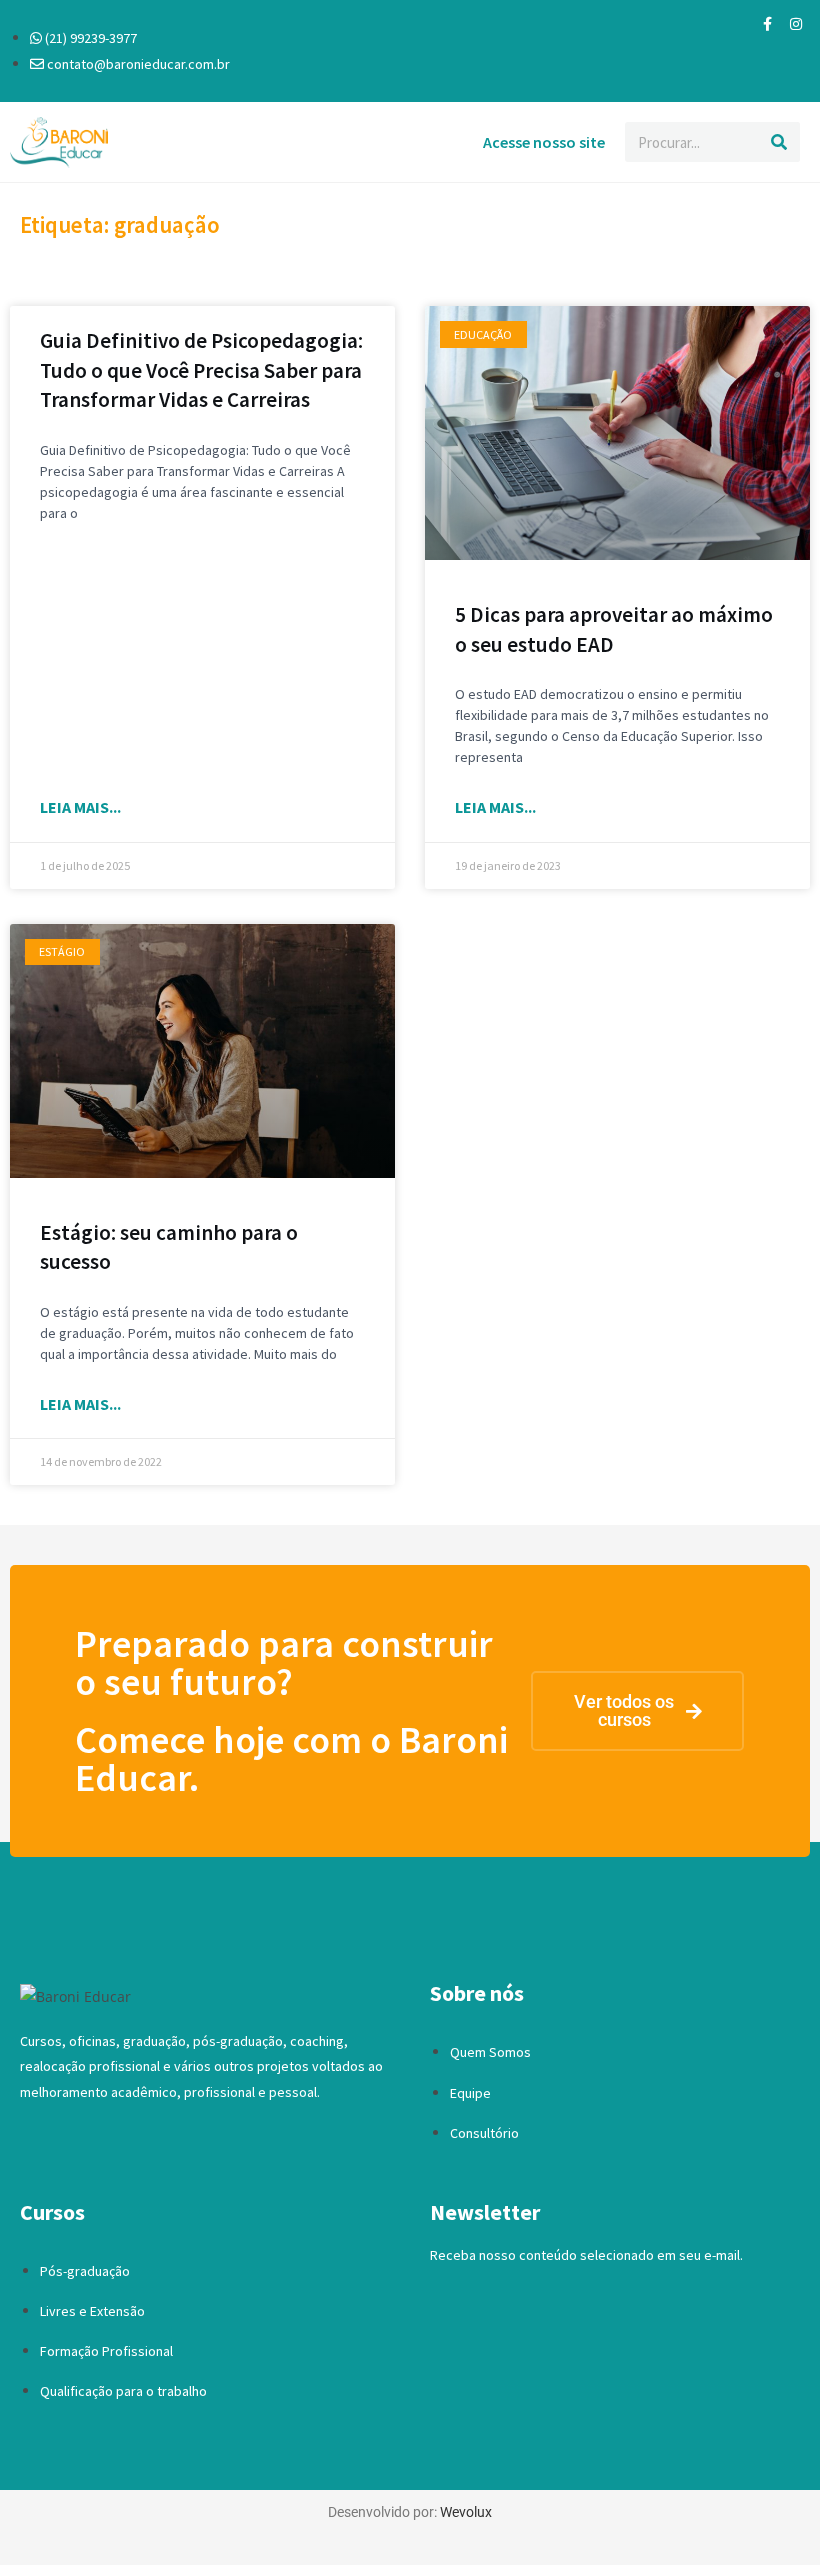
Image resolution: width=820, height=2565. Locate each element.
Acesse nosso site (544, 142)
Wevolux (466, 2512)
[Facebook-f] (768, 24)
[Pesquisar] (780, 142)
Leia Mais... (80, 807)
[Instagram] (796, 24)
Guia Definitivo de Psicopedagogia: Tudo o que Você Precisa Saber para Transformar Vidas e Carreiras (201, 370)
